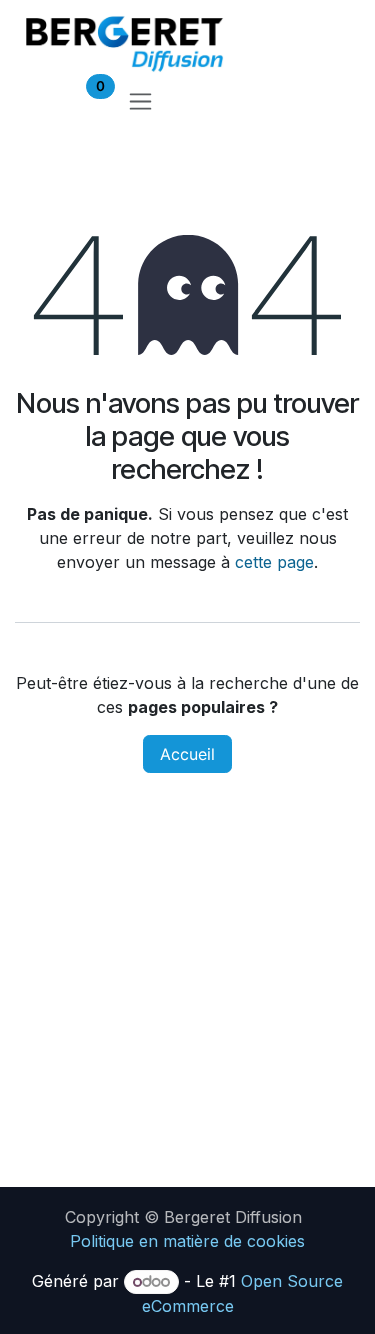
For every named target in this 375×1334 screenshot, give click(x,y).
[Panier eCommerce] (37, 100)
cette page (274, 562)
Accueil (187, 754)
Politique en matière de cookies (187, 1241)
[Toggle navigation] (140, 100)
